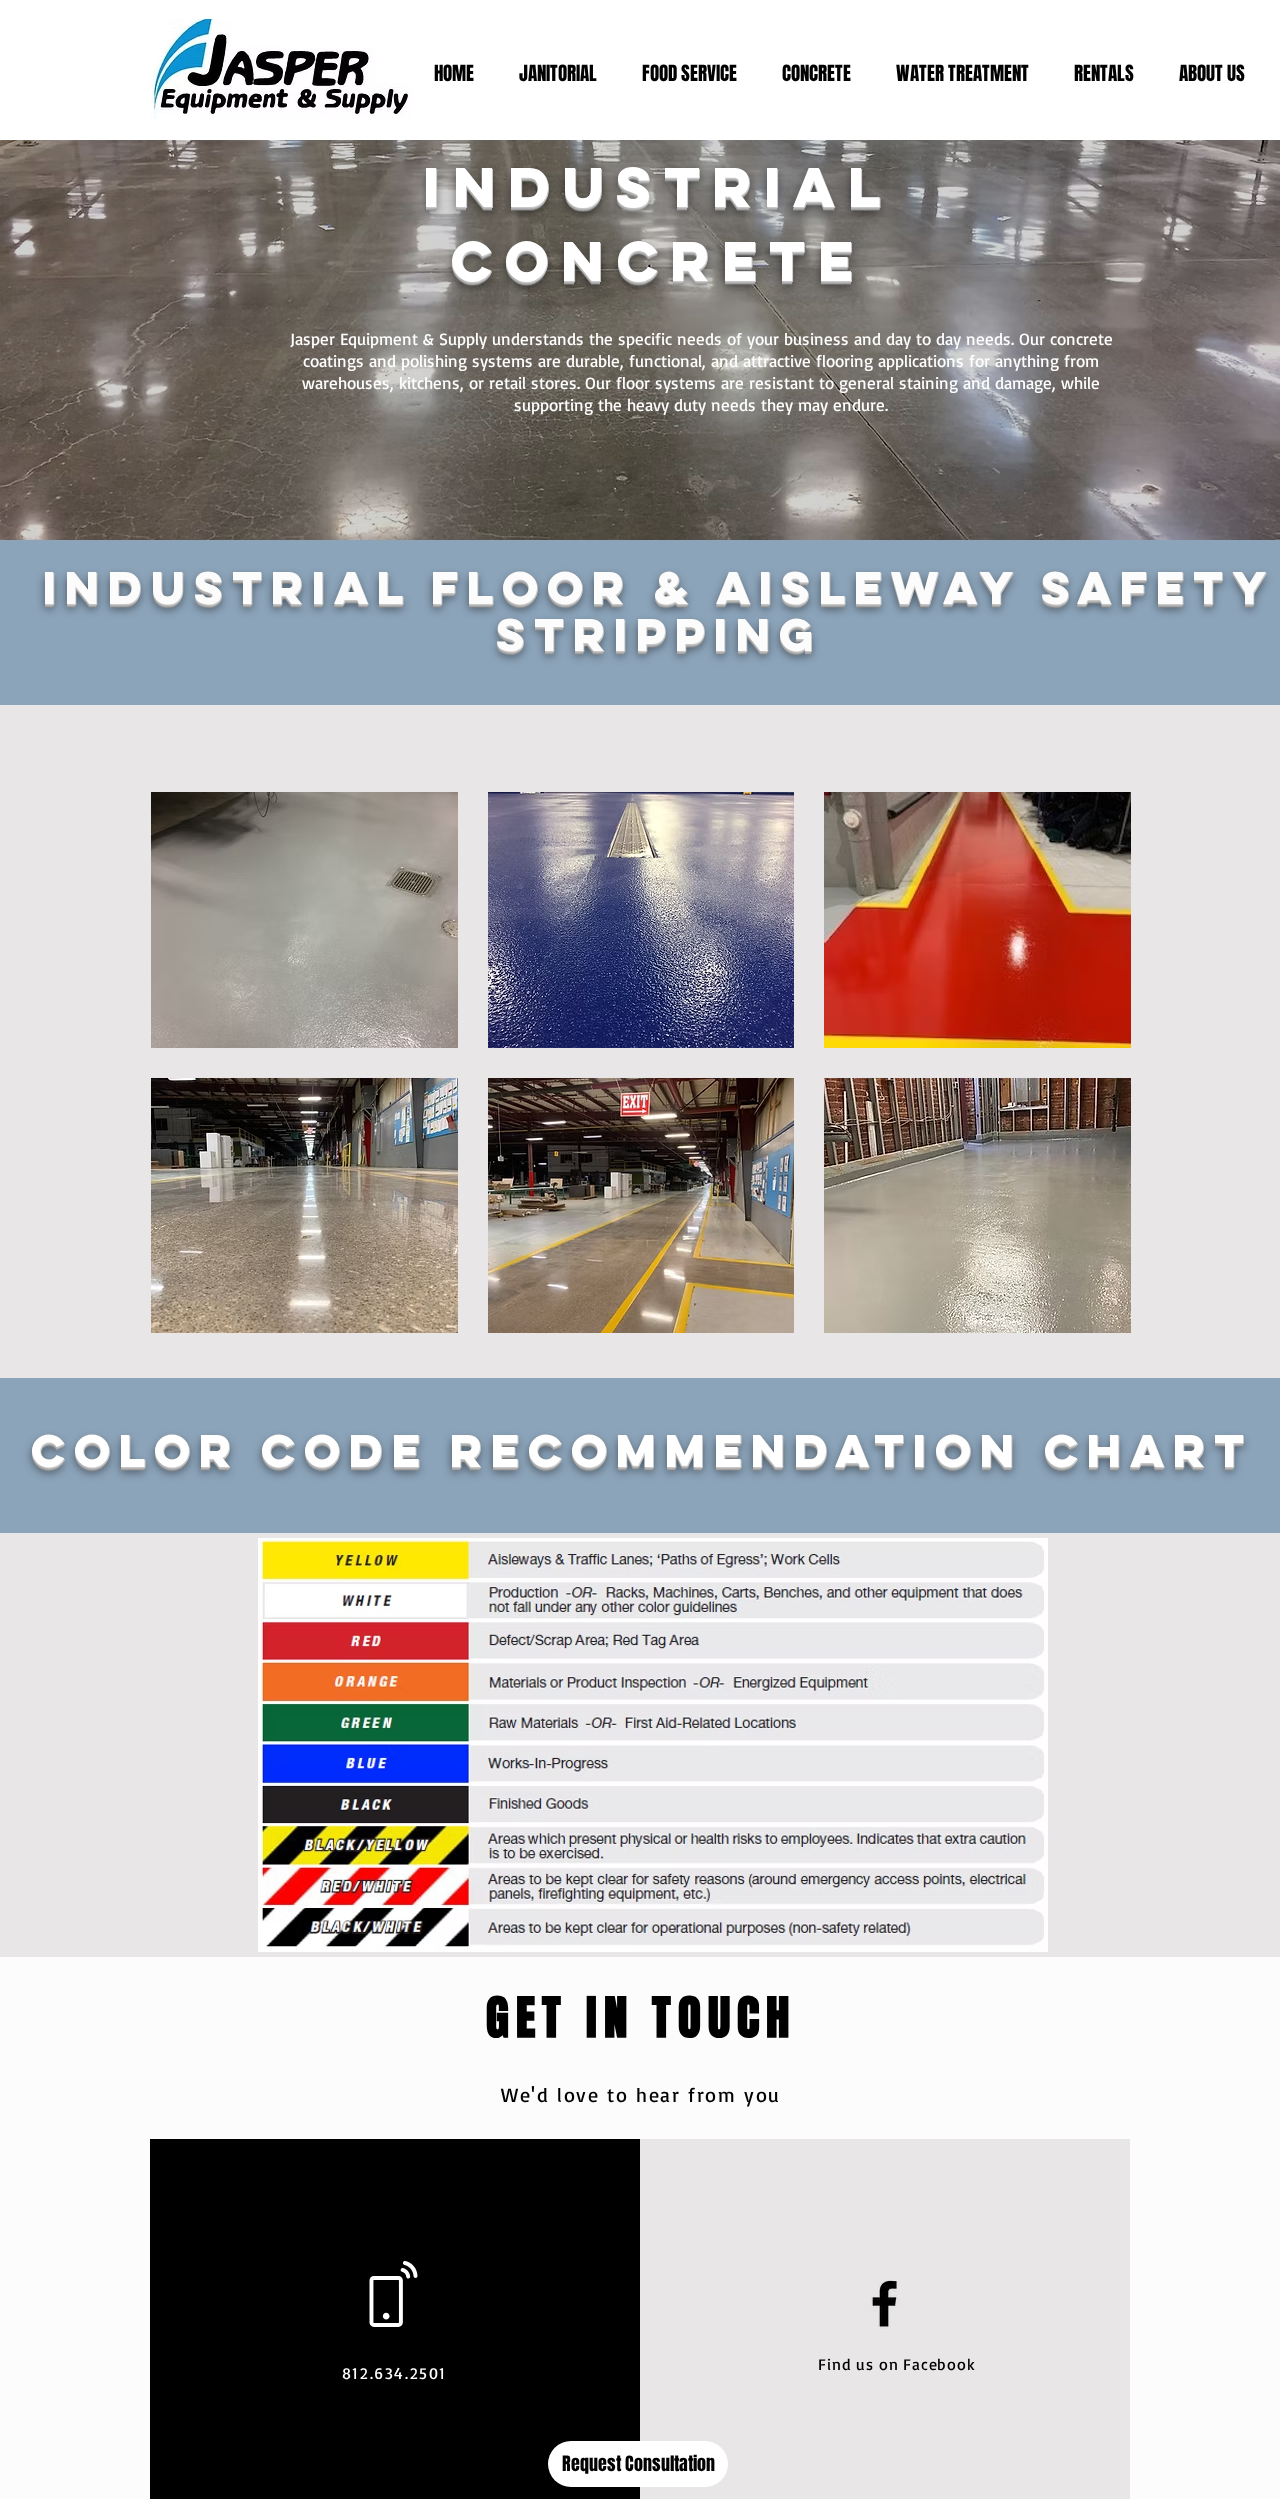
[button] (304, 920)
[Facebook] (884, 2303)
